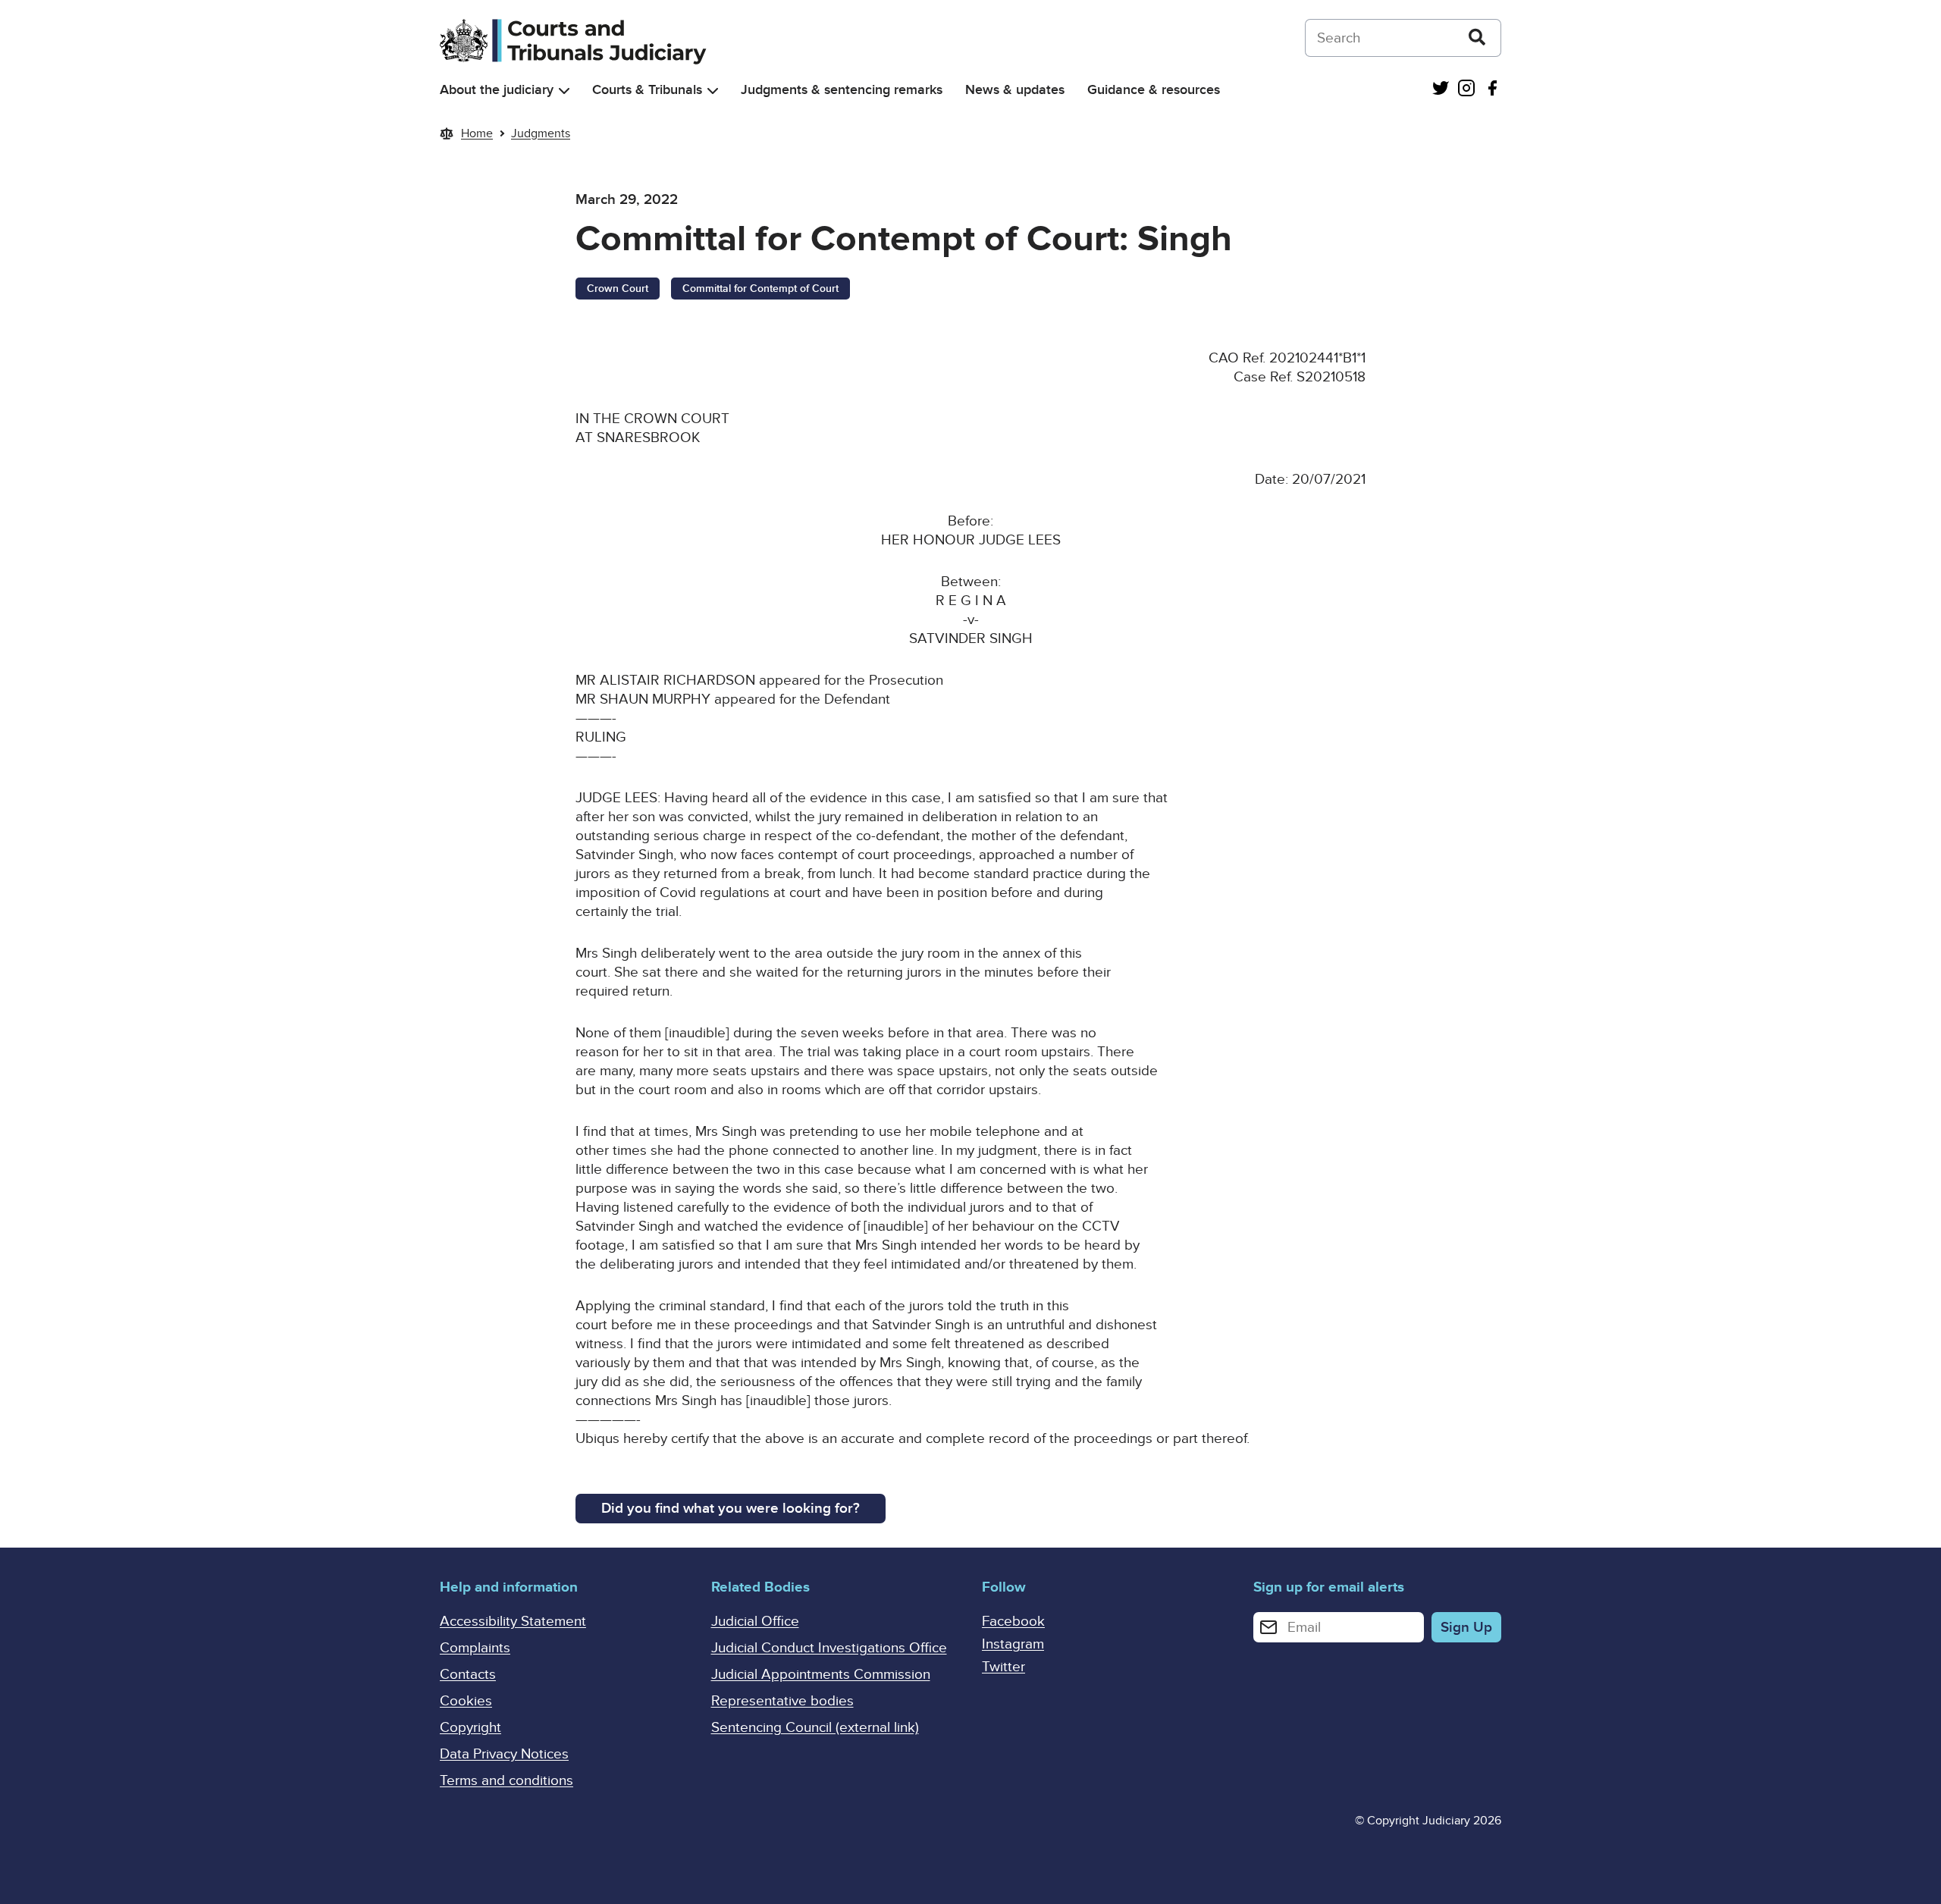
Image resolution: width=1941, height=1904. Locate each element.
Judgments (541, 133)
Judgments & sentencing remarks (842, 90)
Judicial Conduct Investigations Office (829, 1648)
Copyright (470, 1728)
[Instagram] (1466, 90)
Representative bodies (782, 1701)
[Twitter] (1441, 90)
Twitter (1003, 1667)
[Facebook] (1492, 90)
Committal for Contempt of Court (760, 289)
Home (477, 133)
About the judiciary (497, 90)
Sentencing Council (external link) (815, 1728)
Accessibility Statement (513, 1622)
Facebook (1013, 1622)
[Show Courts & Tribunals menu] (713, 91)
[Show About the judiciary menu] (564, 91)
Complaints (475, 1648)
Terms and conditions (506, 1781)
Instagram (1013, 1644)
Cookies (466, 1701)
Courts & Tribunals (647, 90)
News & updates (1015, 90)
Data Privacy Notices (504, 1754)
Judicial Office (755, 1622)
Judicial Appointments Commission (821, 1675)
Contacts (468, 1675)
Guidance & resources (1154, 90)
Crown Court (618, 289)
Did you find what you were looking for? (731, 1509)
